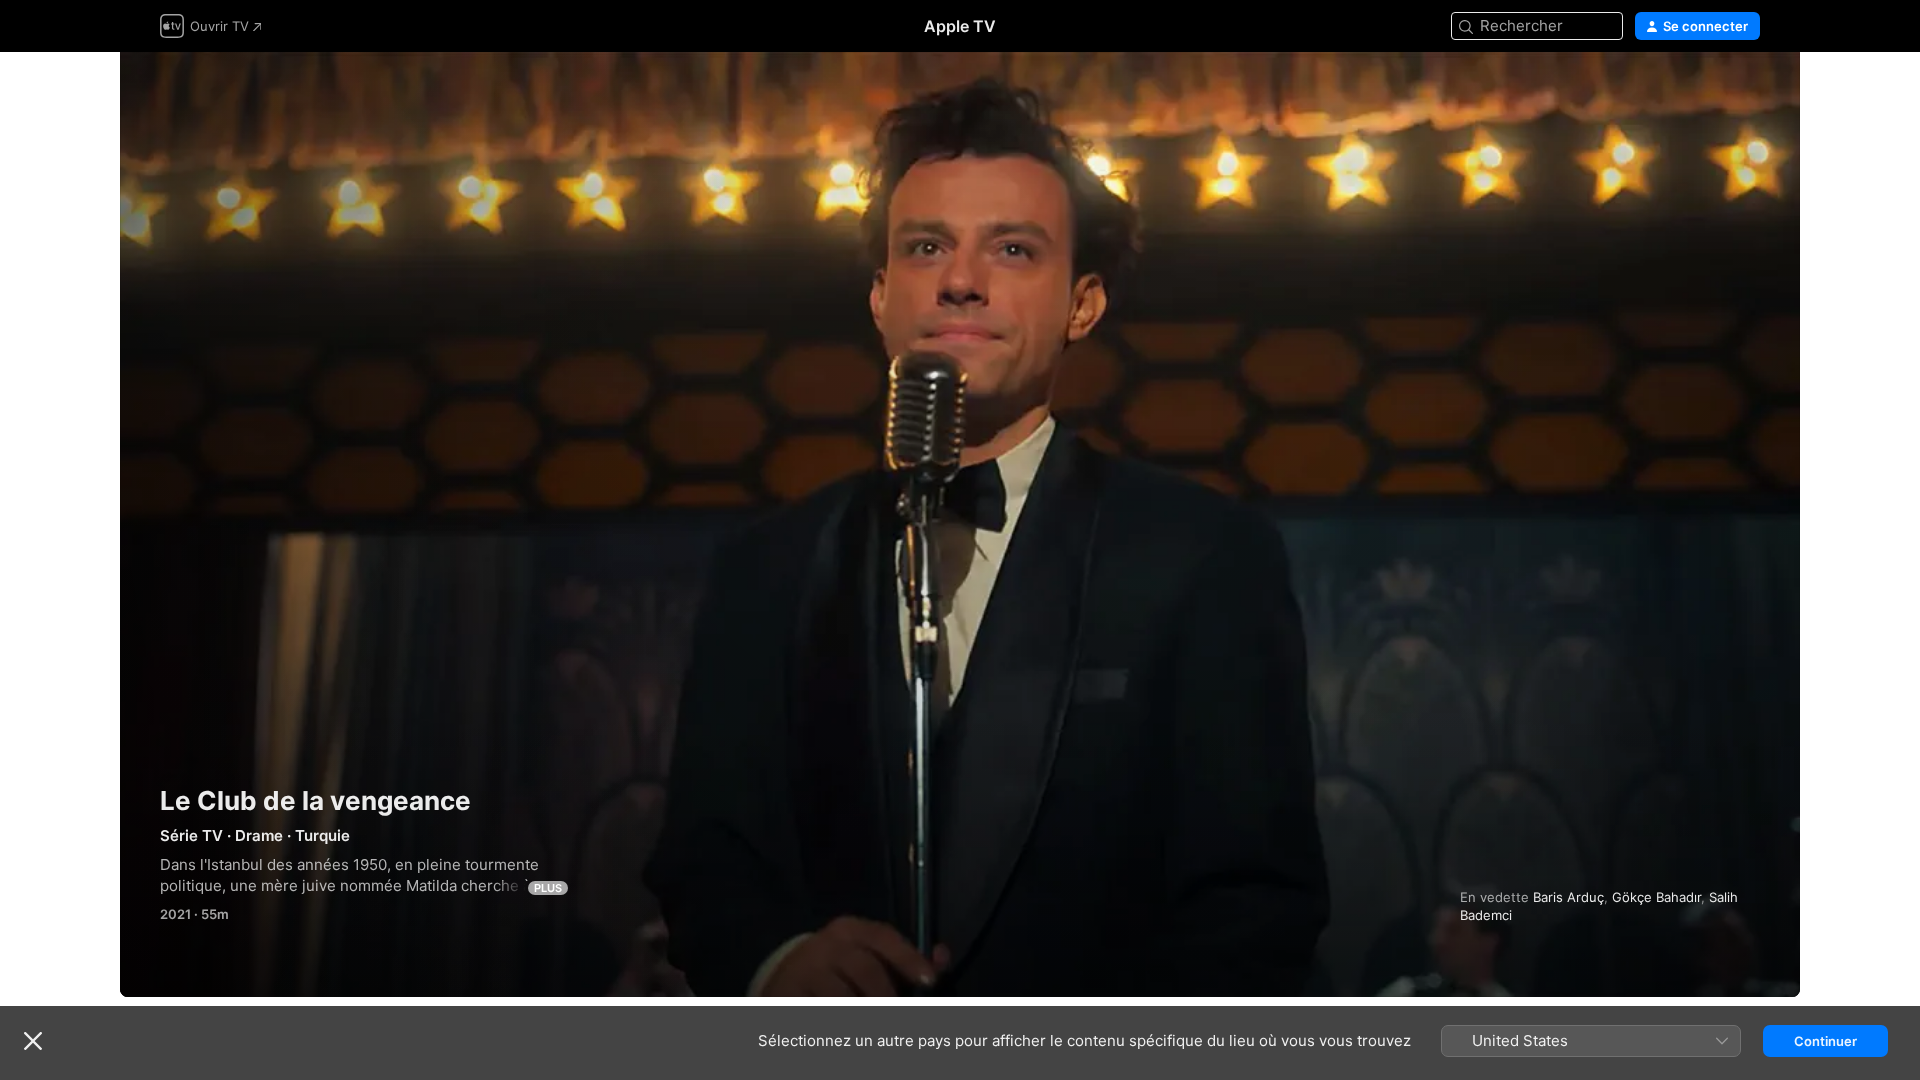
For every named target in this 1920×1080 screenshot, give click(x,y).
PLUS (548, 888)
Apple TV (960, 26)
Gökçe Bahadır (1656, 897)
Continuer (1825, 1041)
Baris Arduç (1568, 897)
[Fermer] (33, 1041)
